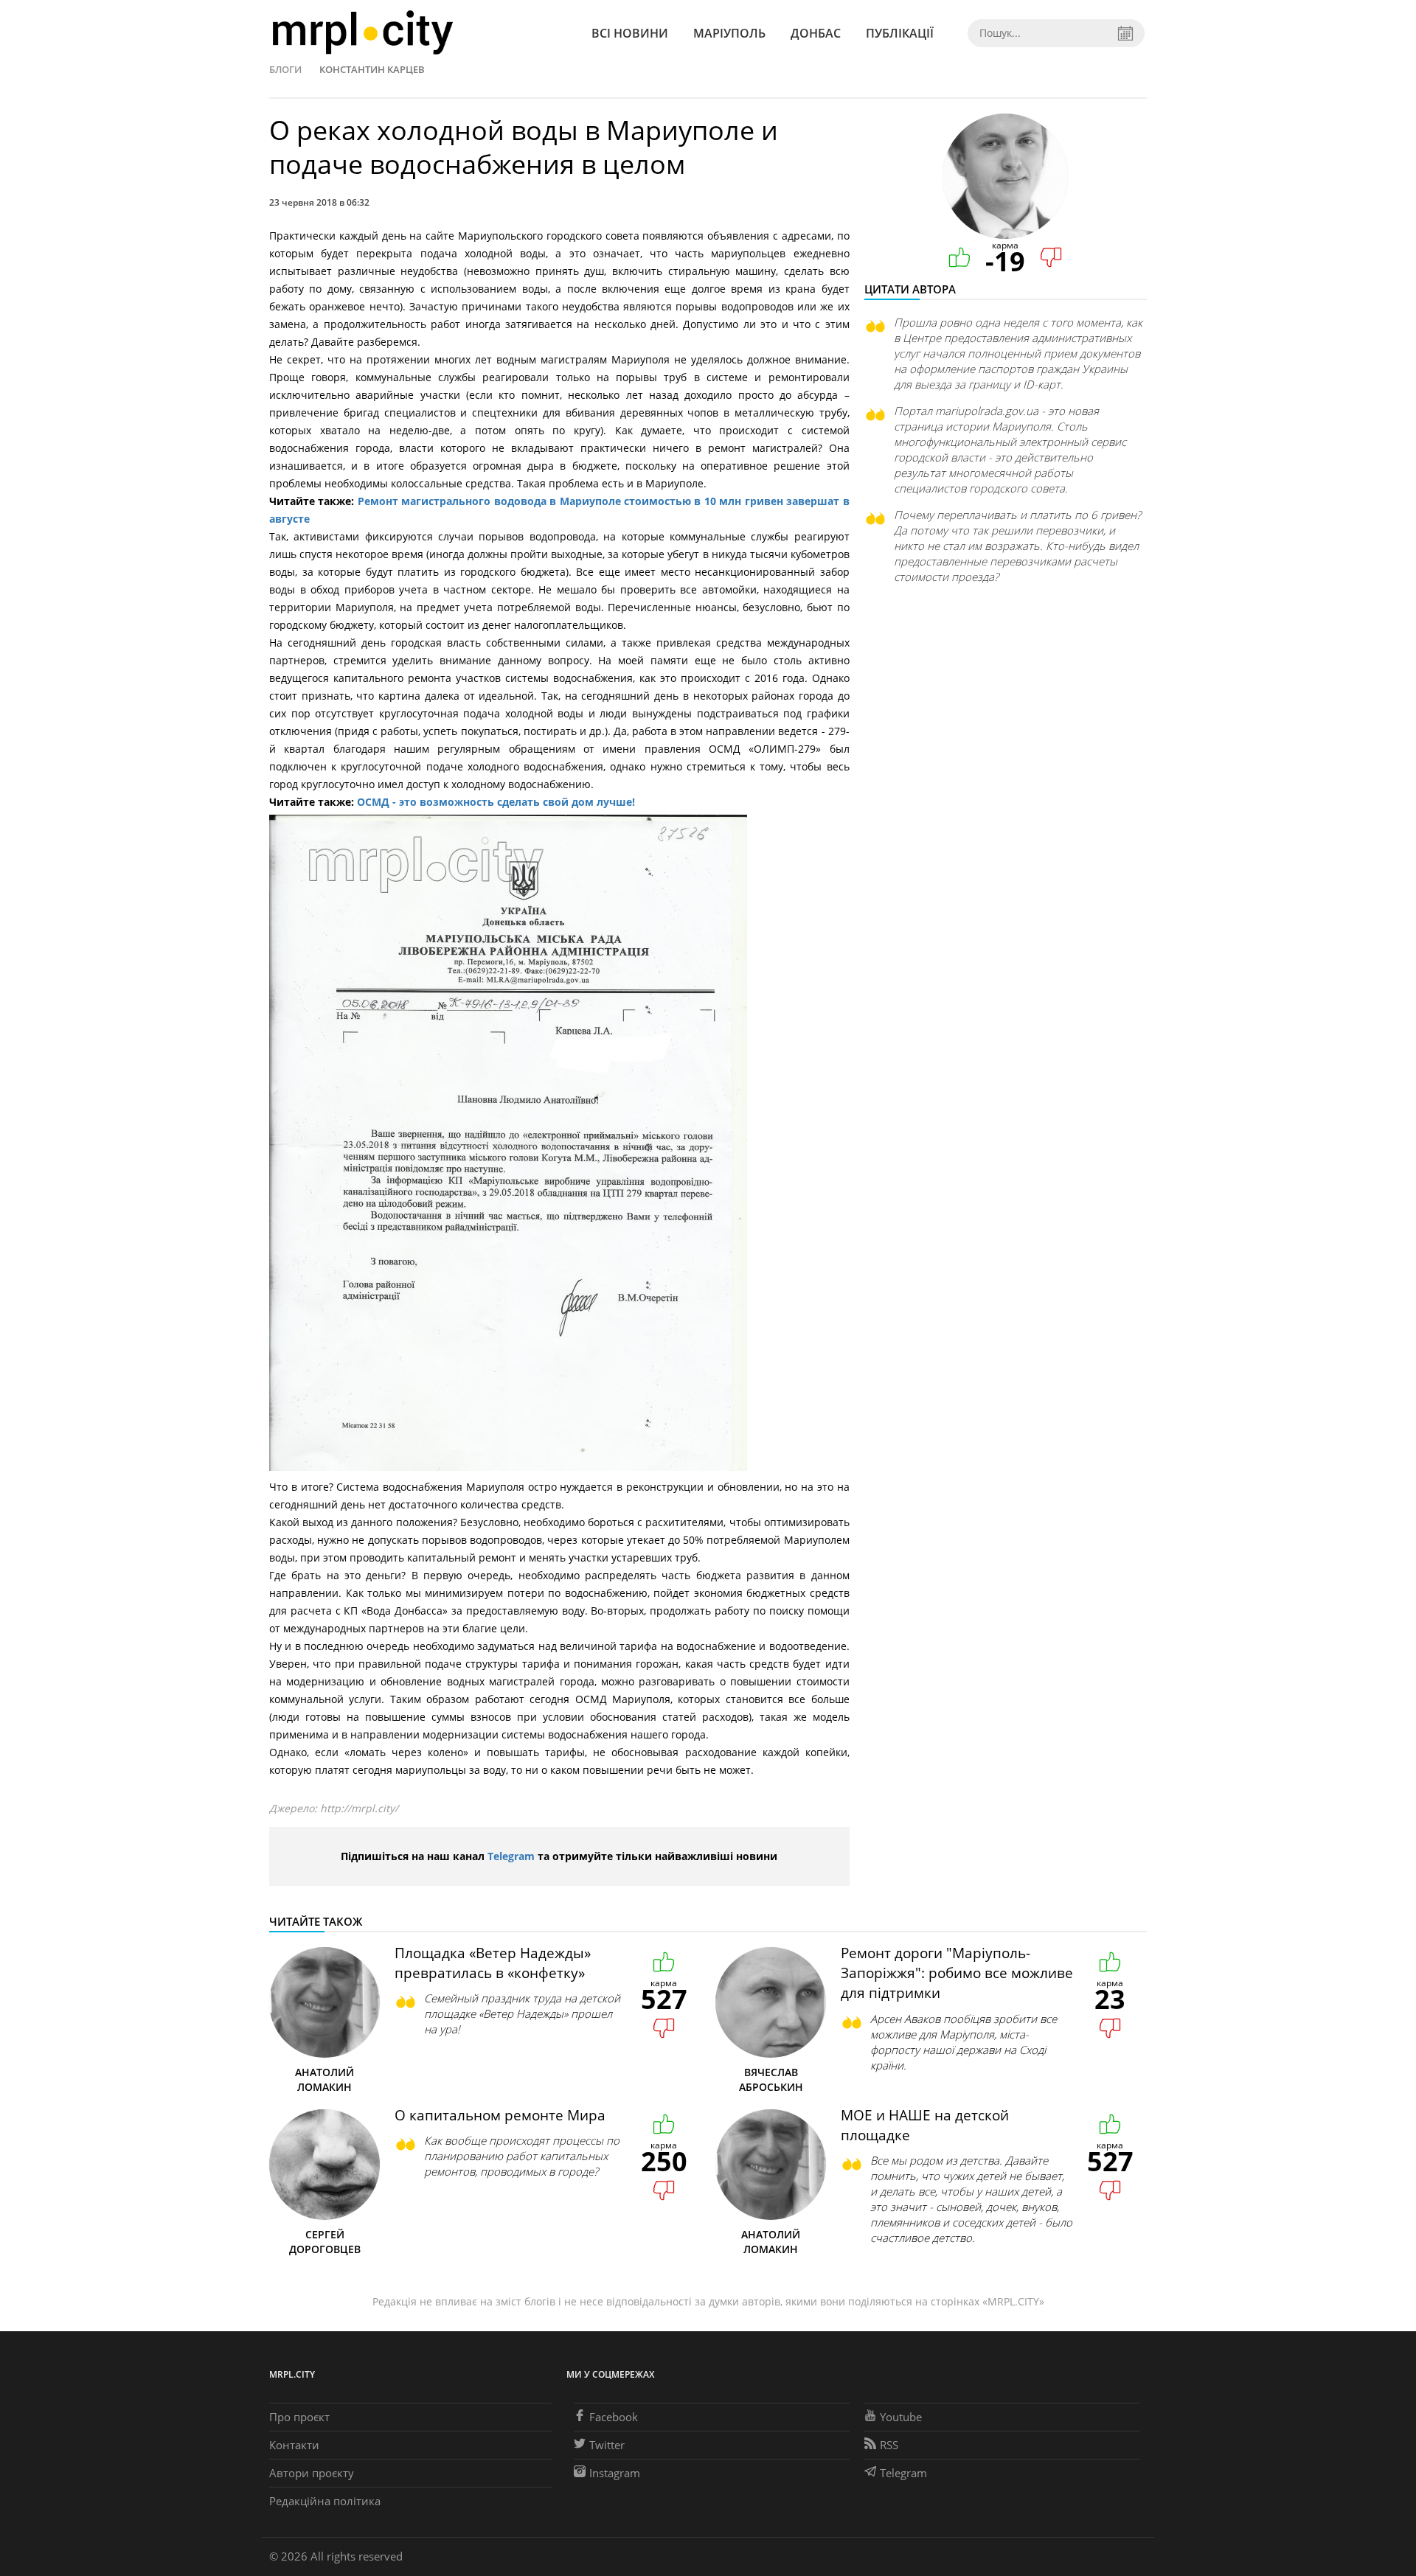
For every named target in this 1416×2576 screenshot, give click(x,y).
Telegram (511, 1856)
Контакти (294, 2445)
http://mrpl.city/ (359, 1808)
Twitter (607, 2445)
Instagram (615, 2473)
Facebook (614, 2417)
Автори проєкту (312, 2473)
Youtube (901, 2417)
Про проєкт (299, 2417)
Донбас (816, 33)
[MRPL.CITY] (362, 33)
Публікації (900, 33)
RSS (889, 2445)
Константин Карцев (372, 69)
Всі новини (630, 33)
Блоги (285, 69)
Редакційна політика (325, 2501)
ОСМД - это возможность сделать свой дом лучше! (496, 802)
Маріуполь (729, 33)
